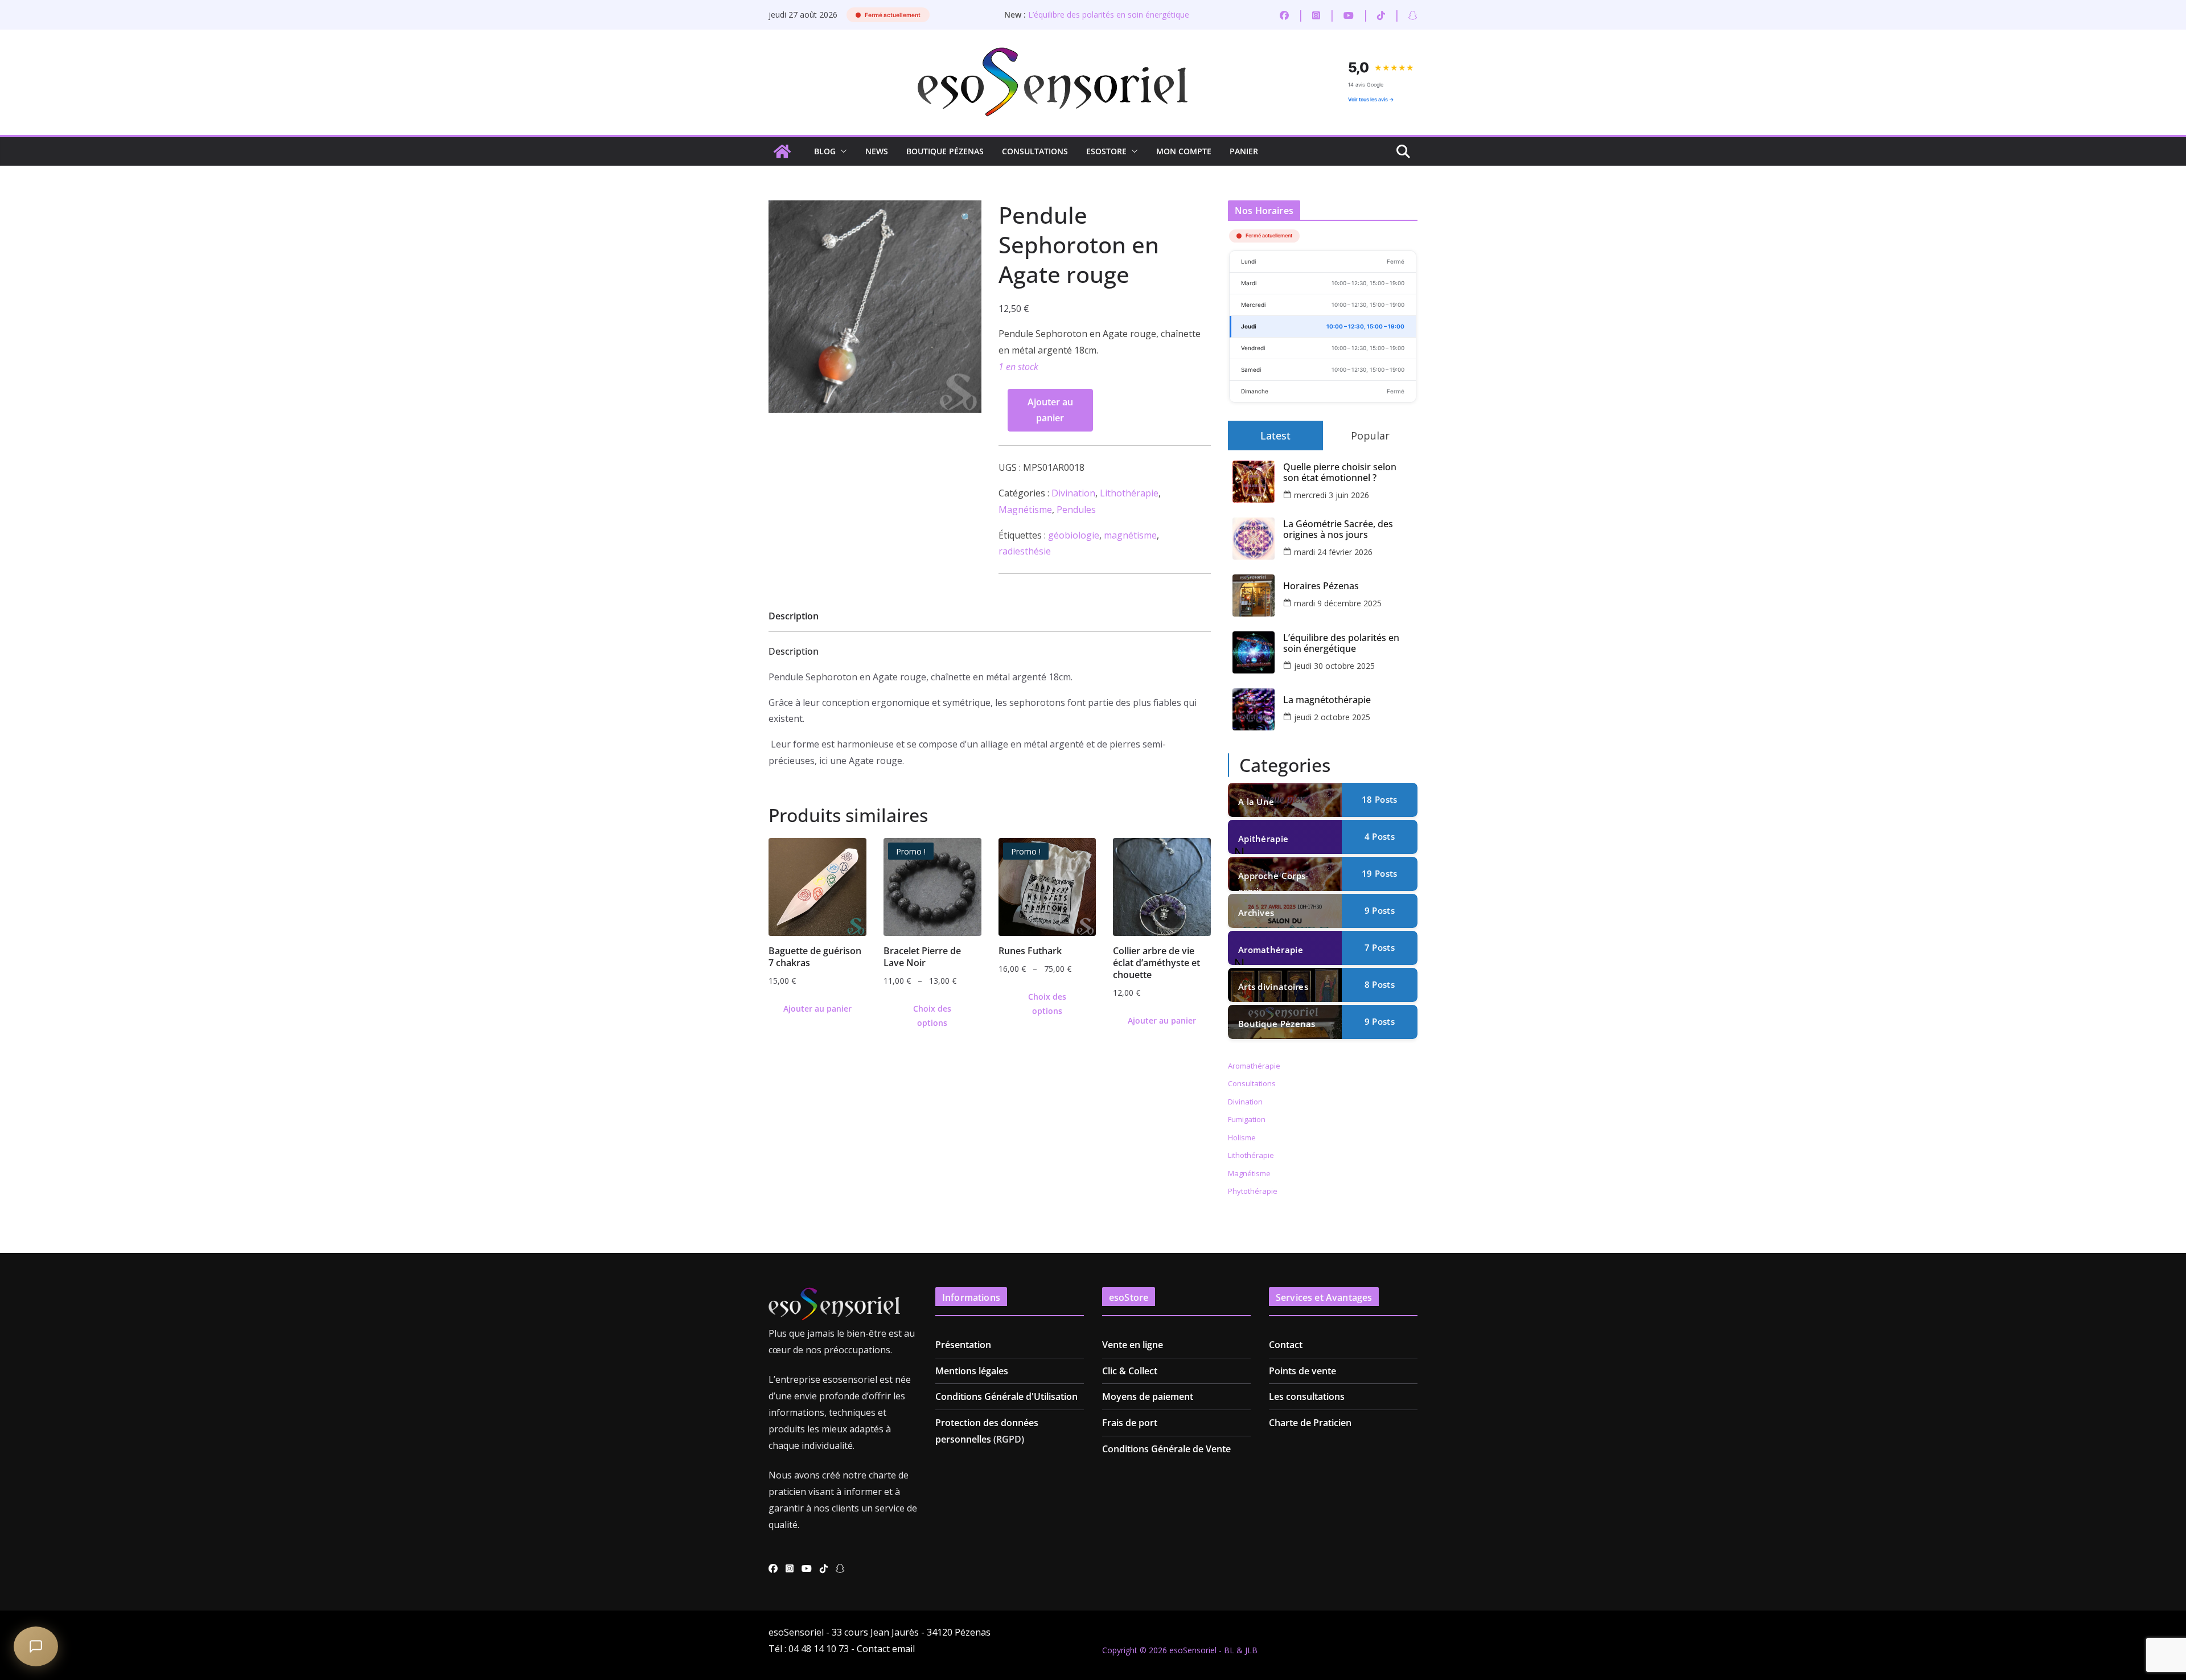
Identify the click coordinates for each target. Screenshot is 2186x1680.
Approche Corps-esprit (1273, 880)
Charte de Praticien (1310, 1423)
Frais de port (1130, 1423)
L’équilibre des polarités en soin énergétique (1109, 15)
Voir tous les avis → (1371, 99)
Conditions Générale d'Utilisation (1006, 1396)
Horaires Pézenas (1321, 586)
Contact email (886, 1649)
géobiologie (1074, 535)
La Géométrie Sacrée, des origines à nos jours (1338, 529)
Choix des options (932, 1016)
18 (1379, 799)
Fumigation (1247, 1119)
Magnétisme (1025, 510)
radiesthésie (1025, 551)
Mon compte (1184, 151)
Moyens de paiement (1148, 1396)
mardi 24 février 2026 (1333, 552)
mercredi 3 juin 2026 (1332, 495)
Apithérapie (1263, 839)
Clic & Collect (1130, 1371)
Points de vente (1302, 1371)
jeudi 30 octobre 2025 (1334, 666)
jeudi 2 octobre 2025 (1332, 717)
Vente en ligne (1133, 1345)
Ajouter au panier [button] (817, 1009)
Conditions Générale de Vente (1166, 1449)
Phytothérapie (1253, 1191)
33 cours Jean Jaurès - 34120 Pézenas (911, 1632)
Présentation (963, 1345)
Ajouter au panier (1050, 410)
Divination (1073, 493)
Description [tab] (794, 616)
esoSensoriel (1193, 1650)
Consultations (1035, 151)
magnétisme (1130, 535)
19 (1379, 873)
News (877, 151)
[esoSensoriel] (782, 151)
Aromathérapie (1271, 950)
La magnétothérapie (1327, 700)
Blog (825, 151)
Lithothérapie (1129, 493)
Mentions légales (972, 1371)
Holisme (1242, 1137)
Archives (1256, 913)
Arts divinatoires (1273, 987)
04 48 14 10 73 (819, 1649)
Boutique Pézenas (945, 151)
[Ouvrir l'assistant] (36, 1646)
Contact (1286, 1345)
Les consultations (1307, 1396)
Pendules (1076, 510)
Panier (1244, 151)
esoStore (1106, 151)
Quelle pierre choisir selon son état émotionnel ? (1340, 473)
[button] (841, 151)
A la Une (1256, 802)
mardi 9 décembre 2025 (1338, 603)
